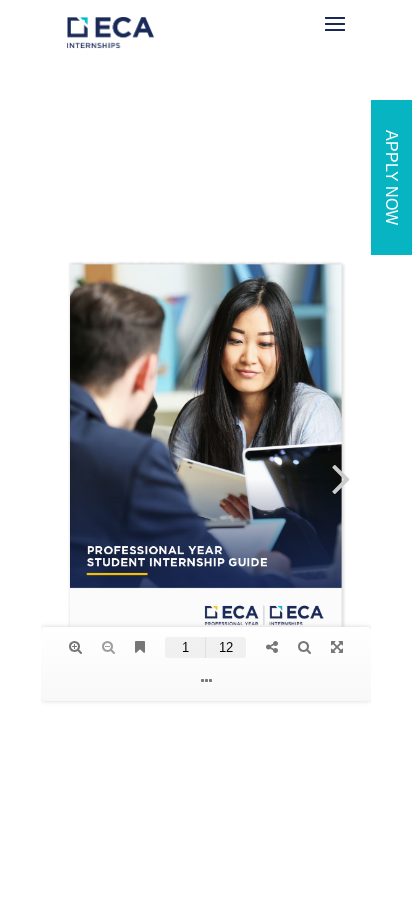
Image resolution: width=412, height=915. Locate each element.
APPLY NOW (391, 177)
